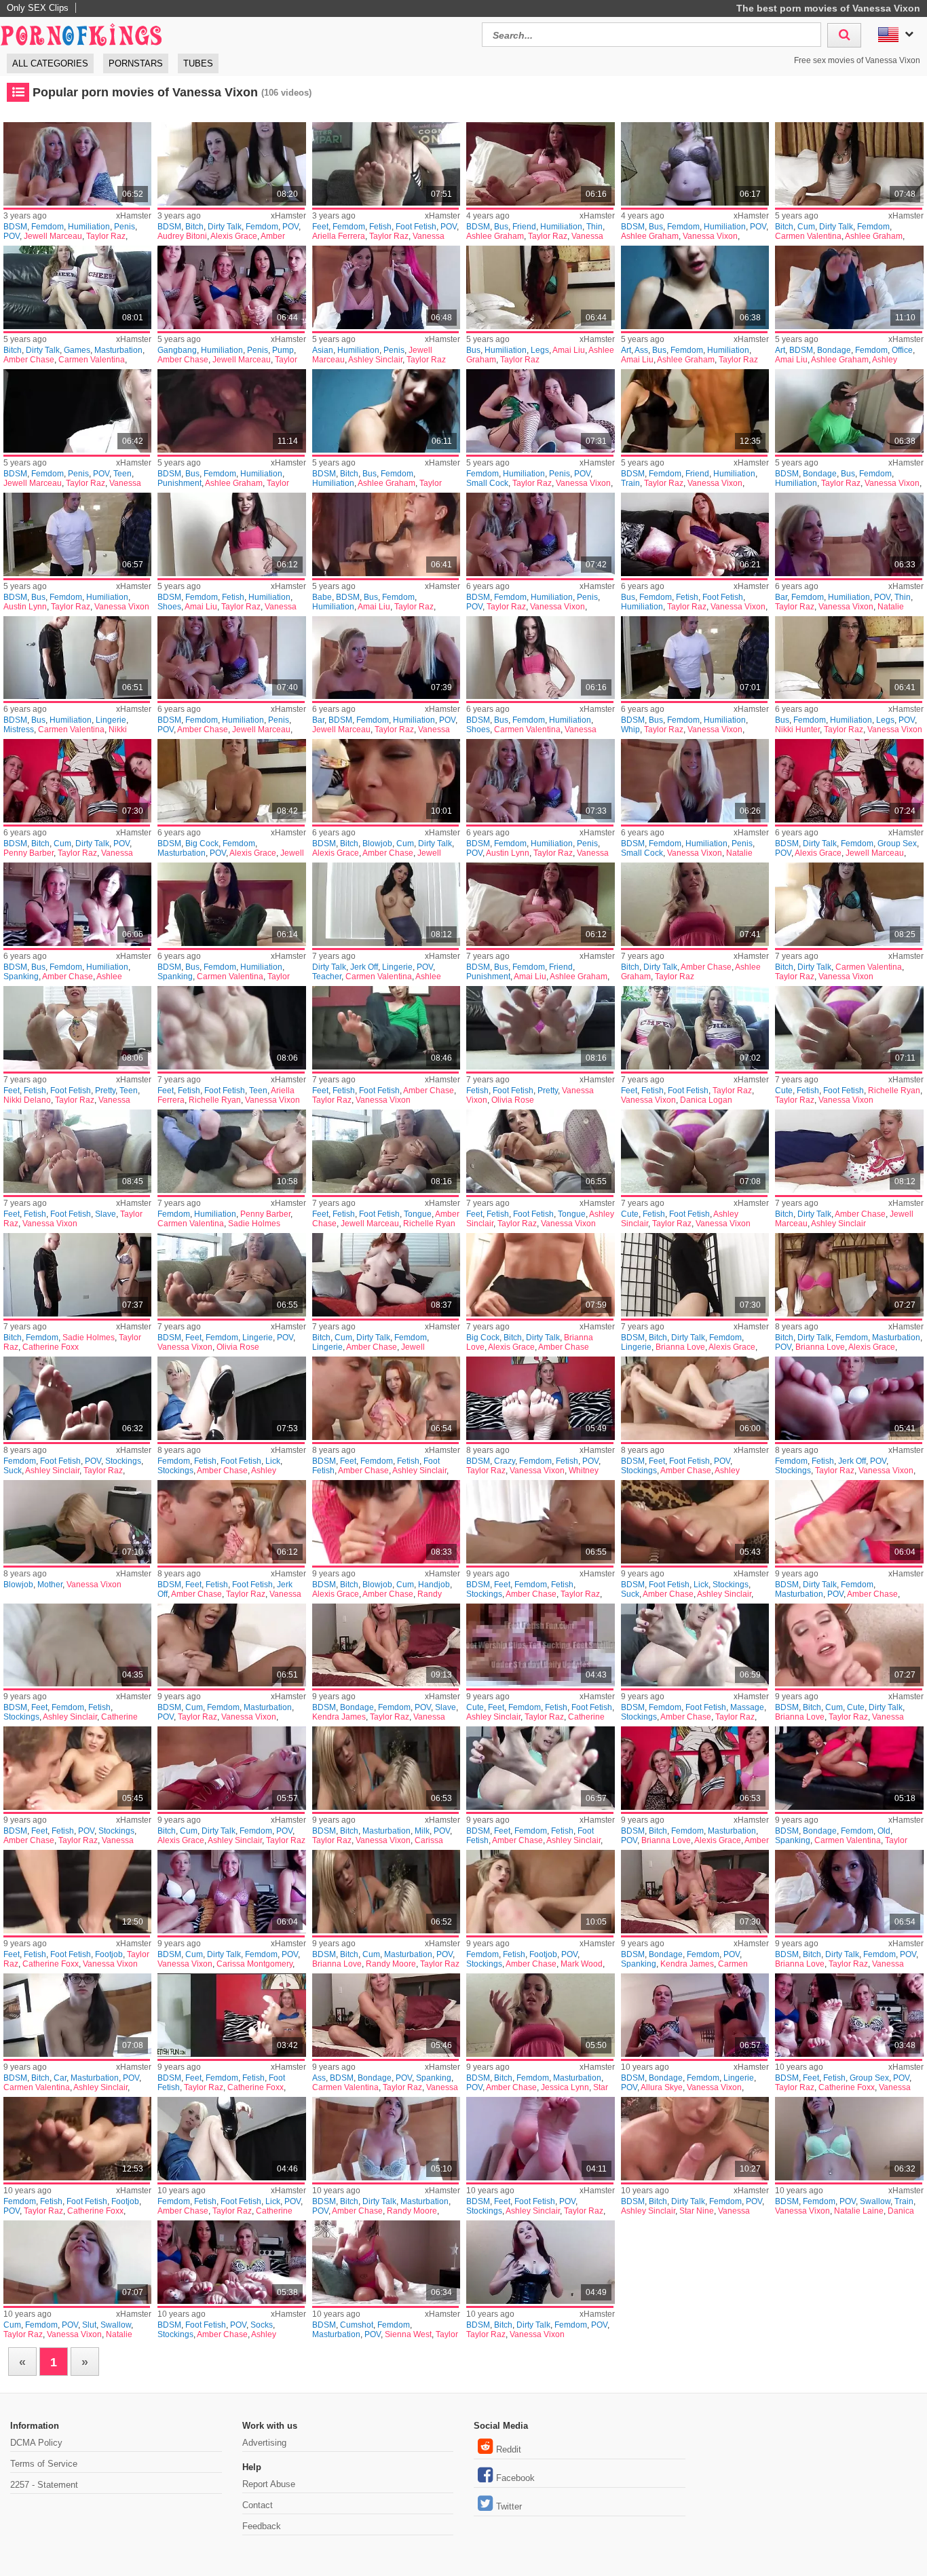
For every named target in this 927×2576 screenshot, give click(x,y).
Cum (806, 227)
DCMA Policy (36, 2443)
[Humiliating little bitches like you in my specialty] (386, 411)
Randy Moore (391, 1964)
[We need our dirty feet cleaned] (695, 1028)
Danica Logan (706, 1100)
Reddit (509, 2449)
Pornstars (136, 63)
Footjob (109, 1954)
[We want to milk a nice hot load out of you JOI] (386, 1768)
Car (60, 2078)
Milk (422, 1831)
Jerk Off (364, 967)
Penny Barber (29, 853)
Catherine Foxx (51, 1347)
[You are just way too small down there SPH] (386, 287)
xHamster (134, 216)
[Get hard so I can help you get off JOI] (849, 904)
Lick (273, 1461)
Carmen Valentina (808, 236)
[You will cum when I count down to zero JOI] (231, 1892)
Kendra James (339, 1717)
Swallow (875, 2201)
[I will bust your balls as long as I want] (77, 534)
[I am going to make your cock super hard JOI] (231, 164)
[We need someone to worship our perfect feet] (77, 1645)
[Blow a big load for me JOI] (695, 904)
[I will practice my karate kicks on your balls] (695, 287)
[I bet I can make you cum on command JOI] (231, 1768)
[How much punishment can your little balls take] (231, 411)
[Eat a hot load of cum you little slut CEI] (77, 2262)
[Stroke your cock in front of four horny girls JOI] (849, 781)
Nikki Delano (27, 1100)
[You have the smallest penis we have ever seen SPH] (540, 781)
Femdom (48, 227)
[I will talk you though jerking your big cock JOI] (231, 781)
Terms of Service (44, 2464)
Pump (283, 350)
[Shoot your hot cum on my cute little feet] (849, 1645)
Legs (540, 350)
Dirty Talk (225, 227)
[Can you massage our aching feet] (695, 1645)
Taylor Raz (106, 236)
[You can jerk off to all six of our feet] (849, 1398)
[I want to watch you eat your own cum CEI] (849, 2139)
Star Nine (697, 2211)
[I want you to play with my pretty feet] (77, 1028)
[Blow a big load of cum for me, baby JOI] (386, 1892)
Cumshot (357, 2325)
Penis (125, 227)
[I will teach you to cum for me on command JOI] (386, 2139)
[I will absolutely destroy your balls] (849, 287)
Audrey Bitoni (182, 236)
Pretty (105, 1091)
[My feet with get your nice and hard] (540, 2139)
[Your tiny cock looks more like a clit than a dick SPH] (695, 781)
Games (77, 350)
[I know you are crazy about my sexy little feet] (540, 1398)
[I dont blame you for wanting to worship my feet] (695, 1398)
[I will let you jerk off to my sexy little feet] (231, 1522)
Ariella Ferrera (339, 236)
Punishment (179, 483)
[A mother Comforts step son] (77, 1522)
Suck (13, 1471)
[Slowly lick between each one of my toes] (231, 1398)
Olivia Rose (513, 1100)
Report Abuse (269, 2484)
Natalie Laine (859, 2211)
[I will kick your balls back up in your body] (695, 164)
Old (884, 1831)
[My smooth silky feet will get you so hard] (540, 1522)
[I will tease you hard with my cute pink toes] (695, 1151)
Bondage (834, 350)
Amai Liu (569, 350)
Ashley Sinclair (375, 360)
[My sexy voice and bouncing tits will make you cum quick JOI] (386, 1275)
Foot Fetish (416, 227)
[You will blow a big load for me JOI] (540, 2015)
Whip (630, 730)
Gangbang (177, 350)
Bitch (194, 227)
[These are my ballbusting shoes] (231, 534)
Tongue (418, 1214)
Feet (320, 227)
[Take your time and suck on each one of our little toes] (77, 1398)
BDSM (15, 227)
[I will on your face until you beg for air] (231, 1151)
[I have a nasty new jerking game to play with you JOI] (77, 287)
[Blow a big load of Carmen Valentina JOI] (77, 2015)
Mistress (19, 730)
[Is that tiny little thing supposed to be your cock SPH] (849, 534)
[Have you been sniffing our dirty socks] (231, 2262)
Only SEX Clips (38, 8)
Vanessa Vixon (710, 236)
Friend (524, 227)
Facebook (515, 2478)
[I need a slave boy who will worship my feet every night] (77, 1151)
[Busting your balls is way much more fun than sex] (540, 287)
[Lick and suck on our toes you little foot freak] (695, 1522)
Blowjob (377, 844)
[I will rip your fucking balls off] (695, 534)
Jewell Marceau (53, 236)
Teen (122, 474)
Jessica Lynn (565, 2087)
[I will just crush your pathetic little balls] (849, 411)
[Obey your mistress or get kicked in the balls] (77, 658)
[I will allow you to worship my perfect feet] (386, 164)
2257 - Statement (44, 2485)
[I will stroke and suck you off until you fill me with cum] (386, 781)
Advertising (264, 2443)
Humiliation (89, 227)
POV (12, 236)
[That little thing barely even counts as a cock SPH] (386, 658)
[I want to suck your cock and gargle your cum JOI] (386, 1522)
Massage (747, 1707)
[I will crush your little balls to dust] (386, 534)
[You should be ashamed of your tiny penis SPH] (77, 411)
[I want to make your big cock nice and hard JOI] (540, 1275)
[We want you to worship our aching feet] (386, 1398)
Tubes (198, 63)
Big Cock (202, 844)
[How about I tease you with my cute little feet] (540, 1645)
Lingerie (111, 720)
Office (902, 350)
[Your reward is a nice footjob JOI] (77, 2139)
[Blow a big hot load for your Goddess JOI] (540, 2262)
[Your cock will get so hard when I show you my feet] (386, 1028)
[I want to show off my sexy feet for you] (231, 1275)
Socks (262, 2325)
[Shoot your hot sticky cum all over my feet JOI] (231, 1645)
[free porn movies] (81, 33)
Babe (322, 597)
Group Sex (897, 844)
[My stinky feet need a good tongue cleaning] (540, 1151)
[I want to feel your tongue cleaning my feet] (386, 1151)
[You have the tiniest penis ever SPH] (540, 534)
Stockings (123, 1461)
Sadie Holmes (254, 1224)
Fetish (380, 227)
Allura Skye (662, 2087)
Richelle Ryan (215, 1100)
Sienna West (408, 2334)
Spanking (21, 977)
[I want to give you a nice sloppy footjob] (540, 1892)
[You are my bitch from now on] (77, 1275)
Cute (784, 1091)
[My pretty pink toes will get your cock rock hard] (540, 1028)
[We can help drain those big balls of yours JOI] (849, 1892)
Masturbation (118, 350)
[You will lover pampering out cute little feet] (77, 1768)
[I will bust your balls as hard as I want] (695, 658)
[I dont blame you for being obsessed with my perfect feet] (231, 2015)
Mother (50, 1585)
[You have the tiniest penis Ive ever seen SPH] (77, 164)
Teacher (327, 977)
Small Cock (487, 483)
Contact (258, 2505)
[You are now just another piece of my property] (695, 1892)
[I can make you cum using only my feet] (540, 1768)
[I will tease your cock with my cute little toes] (849, 1028)
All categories (50, 63)
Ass (641, 350)
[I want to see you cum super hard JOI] (849, 164)
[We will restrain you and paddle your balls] (695, 411)
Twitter (509, 2506)
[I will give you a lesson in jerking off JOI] (386, 904)
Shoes (169, 607)
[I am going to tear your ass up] (386, 2015)
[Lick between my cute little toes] (231, 2139)
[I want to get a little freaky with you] (695, 1275)
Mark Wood (582, 1964)
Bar (781, 597)
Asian (323, 350)
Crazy (505, 1461)
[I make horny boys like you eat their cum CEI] (386, 2262)
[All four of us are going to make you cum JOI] (77, 781)
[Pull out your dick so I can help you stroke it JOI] (695, 1768)
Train (630, 483)
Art (626, 350)
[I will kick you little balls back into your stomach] (231, 904)
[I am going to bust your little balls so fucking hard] (77, 904)
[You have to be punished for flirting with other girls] (540, 904)
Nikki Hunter (797, 730)
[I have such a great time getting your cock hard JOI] (849, 1151)
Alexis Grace (234, 236)
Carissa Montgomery (254, 1964)
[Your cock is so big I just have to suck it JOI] (695, 2139)
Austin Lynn (25, 607)
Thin (594, 227)
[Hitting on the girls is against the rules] (540, 164)
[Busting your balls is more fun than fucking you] (849, 658)
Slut (89, 2325)
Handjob (434, 1585)
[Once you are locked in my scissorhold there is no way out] (849, 1768)
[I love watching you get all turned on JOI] (849, 1275)
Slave (106, 1214)
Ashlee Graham (495, 236)
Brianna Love (680, 1347)
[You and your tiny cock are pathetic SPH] (540, 411)
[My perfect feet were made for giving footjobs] (77, 1892)
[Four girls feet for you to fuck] (849, 2015)
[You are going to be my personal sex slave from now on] (386, 1645)
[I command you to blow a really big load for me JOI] (849, 1522)
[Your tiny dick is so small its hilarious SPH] (231, 287)
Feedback (262, 2526)
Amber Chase (29, 360)
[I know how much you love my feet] (231, 1028)
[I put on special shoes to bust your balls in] (540, 658)
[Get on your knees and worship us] (695, 2015)
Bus (501, 227)
